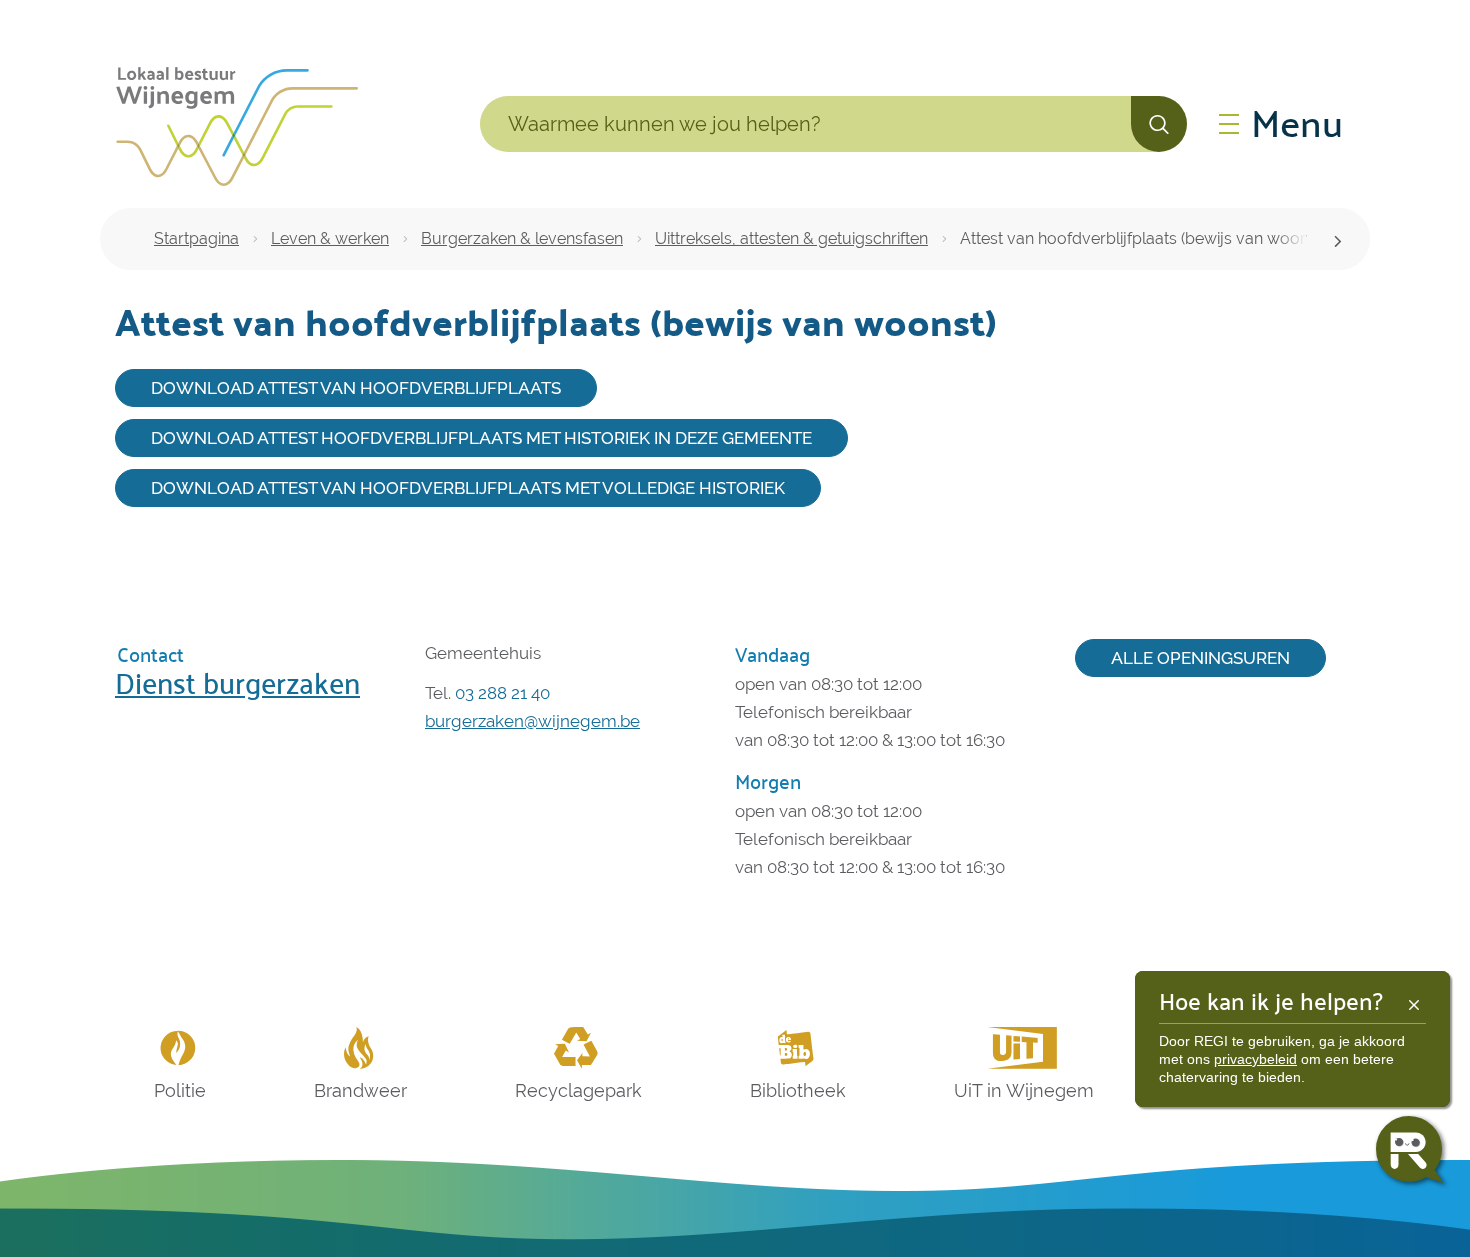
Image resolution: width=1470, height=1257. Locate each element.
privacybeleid (1255, 1059)
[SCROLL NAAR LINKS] (1338, 239)
